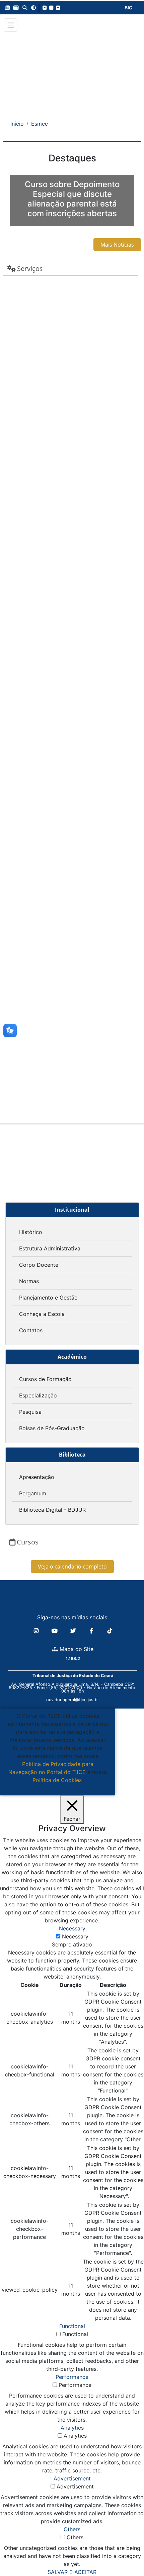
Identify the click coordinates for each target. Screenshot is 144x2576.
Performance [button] (72, 2377)
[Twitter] (74, 1631)
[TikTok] (110, 1631)
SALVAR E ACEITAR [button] (72, 2572)
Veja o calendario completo (72, 1567)
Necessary (75, 1936)
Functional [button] (72, 2326)
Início (17, 124)
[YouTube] (55, 1631)
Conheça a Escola (42, 1314)
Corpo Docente (39, 1265)
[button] (7, 8)
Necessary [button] (72, 1928)
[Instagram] (37, 1631)
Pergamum (33, 1493)
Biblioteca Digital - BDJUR (52, 1510)
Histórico (31, 1232)
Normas (29, 1281)
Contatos (31, 1330)
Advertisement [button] (72, 2478)
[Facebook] (92, 1631)
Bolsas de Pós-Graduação (52, 1428)
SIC (129, 8)
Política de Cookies (57, 1780)
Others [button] (72, 2529)
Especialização (38, 1395)
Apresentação (37, 1477)
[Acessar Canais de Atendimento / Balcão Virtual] (126, 2552)
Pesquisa (30, 1412)
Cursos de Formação (45, 1379)
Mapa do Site (76, 1649)
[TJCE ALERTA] (72, 71)
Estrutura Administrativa (50, 1248)
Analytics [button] (72, 2428)
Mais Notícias (117, 245)
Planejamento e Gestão (48, 1298)
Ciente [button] (55, 1788)
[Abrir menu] (11, 25)
